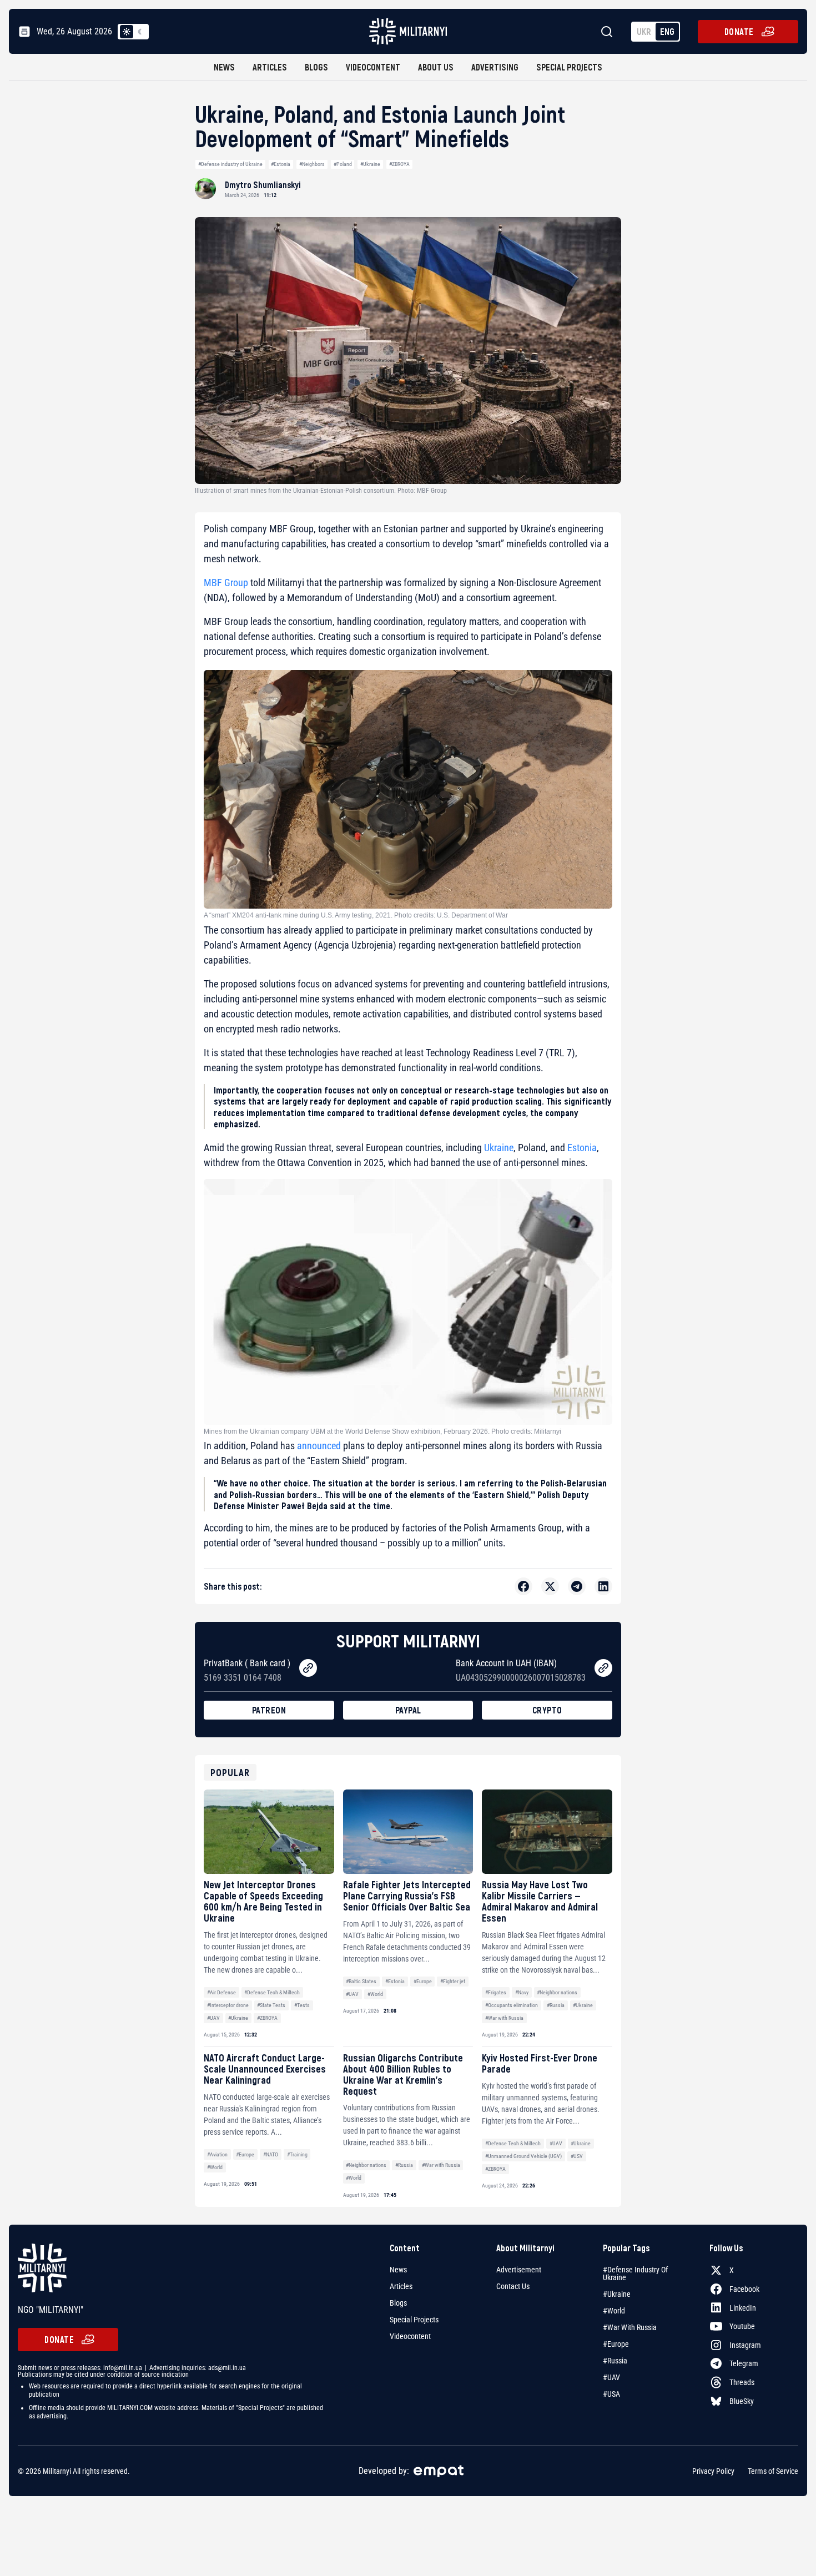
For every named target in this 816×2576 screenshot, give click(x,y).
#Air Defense (221, 1992)
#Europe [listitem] (616, 2344)
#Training (297, 2154)
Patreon (269, 1710)
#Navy (522, 1992)
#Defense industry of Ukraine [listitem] (635, 2273)
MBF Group (226, 583)
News (224, 67)
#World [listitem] (614, 2311)
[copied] (308, 1668)
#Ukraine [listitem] (617, 2294)
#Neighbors (312, 164)
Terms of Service (773, 2471)
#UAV (213, 2018)
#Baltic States (361, 1981)
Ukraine (499, 1148)
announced (319, 1446)
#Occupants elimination (512, 2005)
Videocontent (373, 67)
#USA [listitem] (611, 2394)
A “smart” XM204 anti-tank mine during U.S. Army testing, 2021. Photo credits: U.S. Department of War (356, 915)
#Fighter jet (453, 1981)
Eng (667, 31)
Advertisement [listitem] (519, 2270)
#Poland (343, 164)
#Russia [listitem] (615, 2361)
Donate (739, 31)
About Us (436, 67)
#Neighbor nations (557, 1992)
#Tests (302, 2005)
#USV (577, 2156)
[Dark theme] (140, 32)
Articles (270, 67)
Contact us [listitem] (513, 2286)
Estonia (582, 1148)
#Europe (423, 1981)
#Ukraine (370, 164)
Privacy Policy (713, 2471)
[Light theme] (127, 32)
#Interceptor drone (228, 2005)
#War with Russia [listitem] (630, 2327)
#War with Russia (504, 2018)
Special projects (569, 67)
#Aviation (217, 2154)
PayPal (408, 1710)
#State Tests (271, 2005)
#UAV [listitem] (611, 2377)
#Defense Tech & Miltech (272, 1992)
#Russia (556, 2005)
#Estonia (281, 164)
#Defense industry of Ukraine (230, 164)
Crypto (547, 1710)
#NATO (271, 2154)
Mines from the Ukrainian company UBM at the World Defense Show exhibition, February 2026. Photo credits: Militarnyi (382, 1431)
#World (375, 1994)
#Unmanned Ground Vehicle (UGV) (523, 2156)
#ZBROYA (399, 164)
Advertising (495, 67)
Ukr (644, 31)
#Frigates (496, 1992)
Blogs (316, 67)
